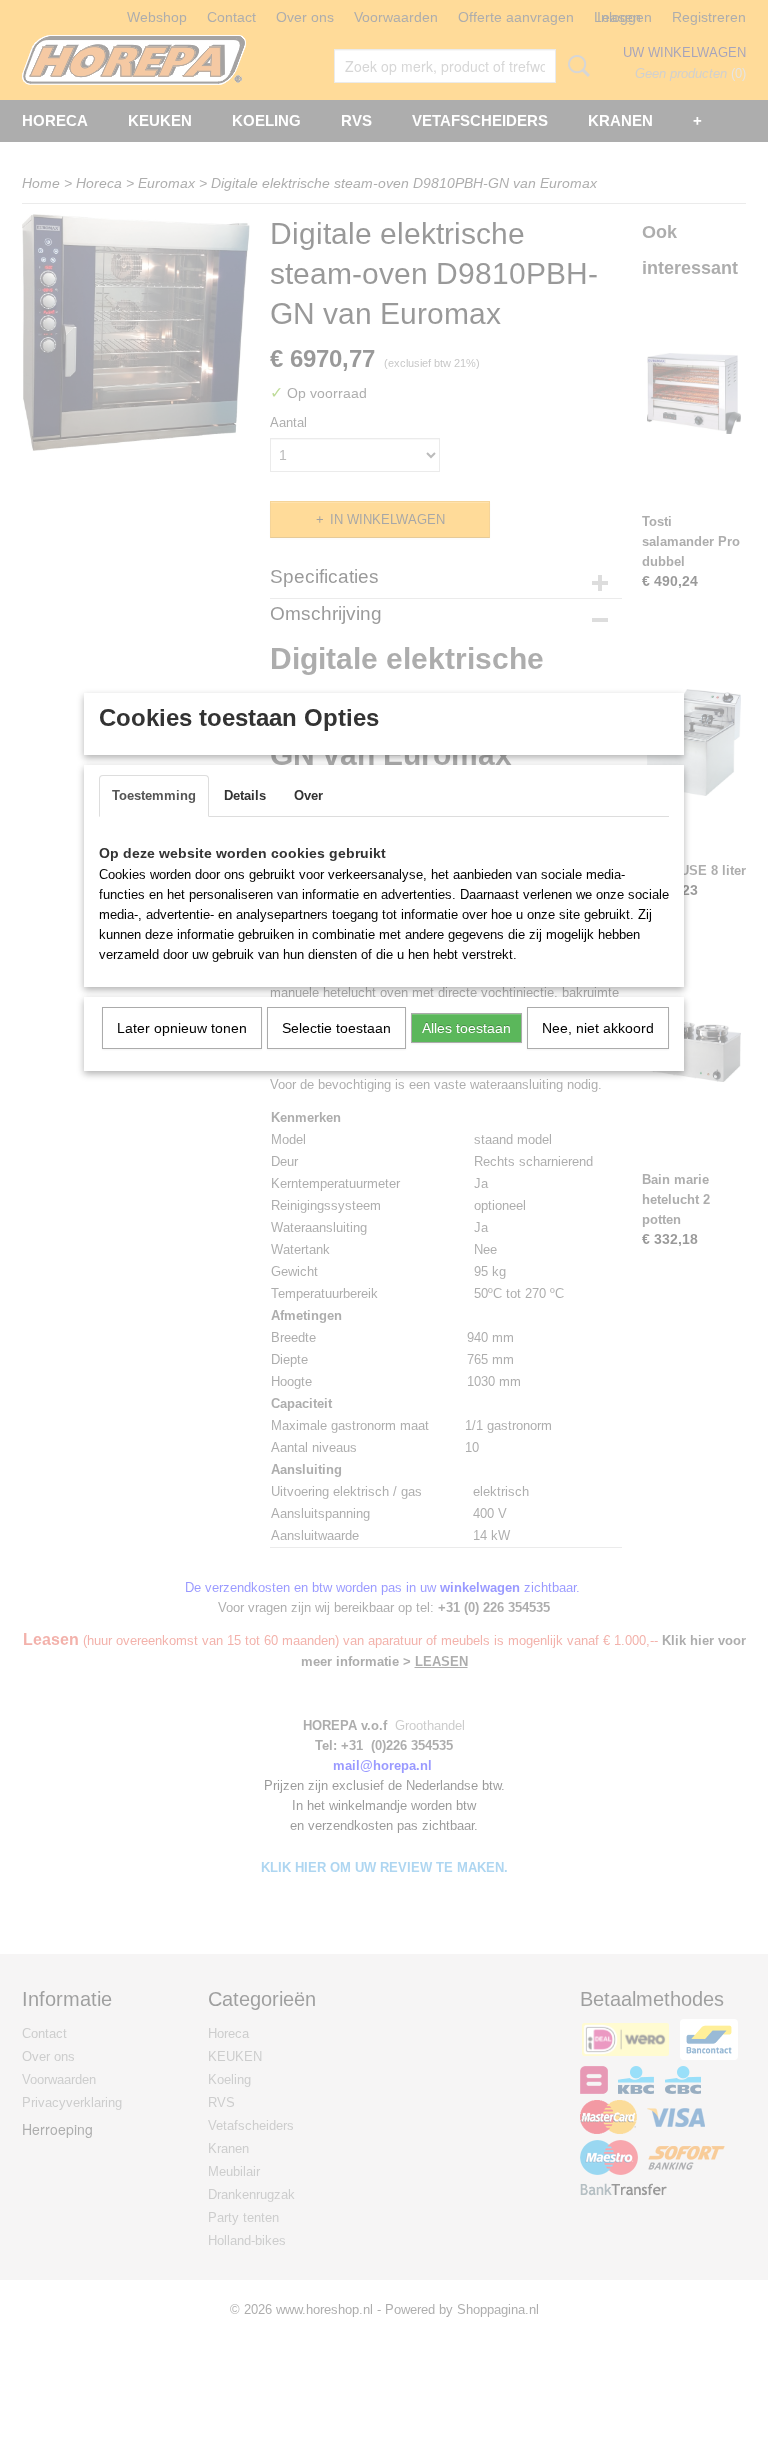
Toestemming (154, 795)
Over (308, 795)
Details (245, 795)
